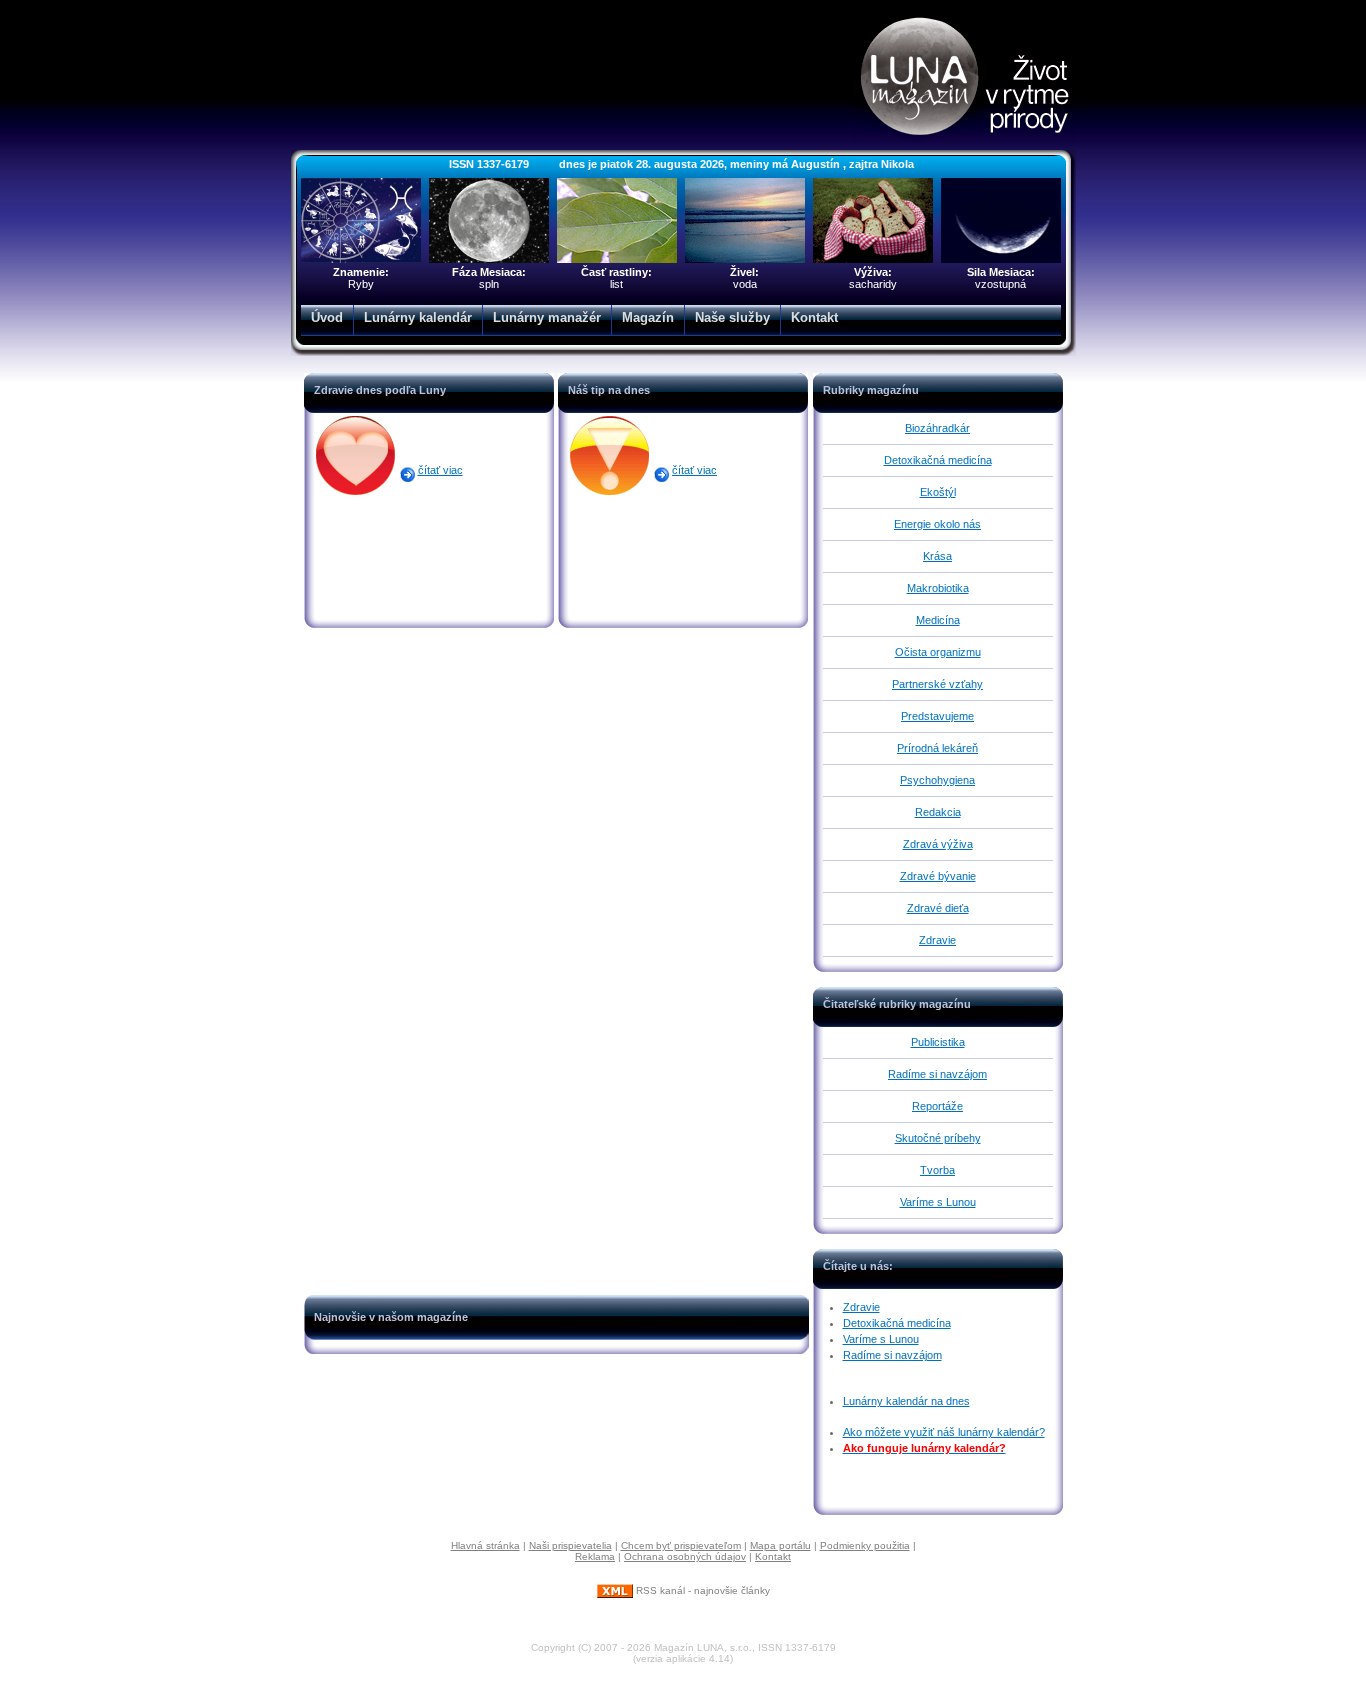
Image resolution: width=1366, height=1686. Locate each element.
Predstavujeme (937, 716)
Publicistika (938, 1042)
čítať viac (440, 470)
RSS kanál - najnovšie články (701, 1590)
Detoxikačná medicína (938, 460)
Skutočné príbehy (938, 1138)
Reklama (595, 1556)
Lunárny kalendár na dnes (906, 1401)
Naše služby (732, 317)
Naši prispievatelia (570, 1545)
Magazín (648, 317)
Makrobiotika (938, 588)
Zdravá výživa (938, 844)
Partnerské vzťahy (937, 684)
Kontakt (814, 317)
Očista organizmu (938, 652)
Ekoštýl (938, 492)
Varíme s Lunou (938, 1202)
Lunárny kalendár (418, 317)
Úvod (327, 317)
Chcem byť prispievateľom (681, 1545)
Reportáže (937, 1106)
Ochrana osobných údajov (685, 1556)
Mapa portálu (780, 1545)
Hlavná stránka (485, 1545)
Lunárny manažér (547, 317)
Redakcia (938, 812)
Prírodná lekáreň (937, 748)
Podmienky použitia (865, 1545)
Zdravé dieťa (938, 908)
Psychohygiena (937, 780)
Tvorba (937, 1170)
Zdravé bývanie (938, 876)
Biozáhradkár (937, 428)
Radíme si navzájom (937, 1074)
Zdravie (937, 940)
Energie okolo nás (937, 524)
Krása (937, 556)
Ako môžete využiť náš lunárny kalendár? (944, 1432)
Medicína (938, 620)
